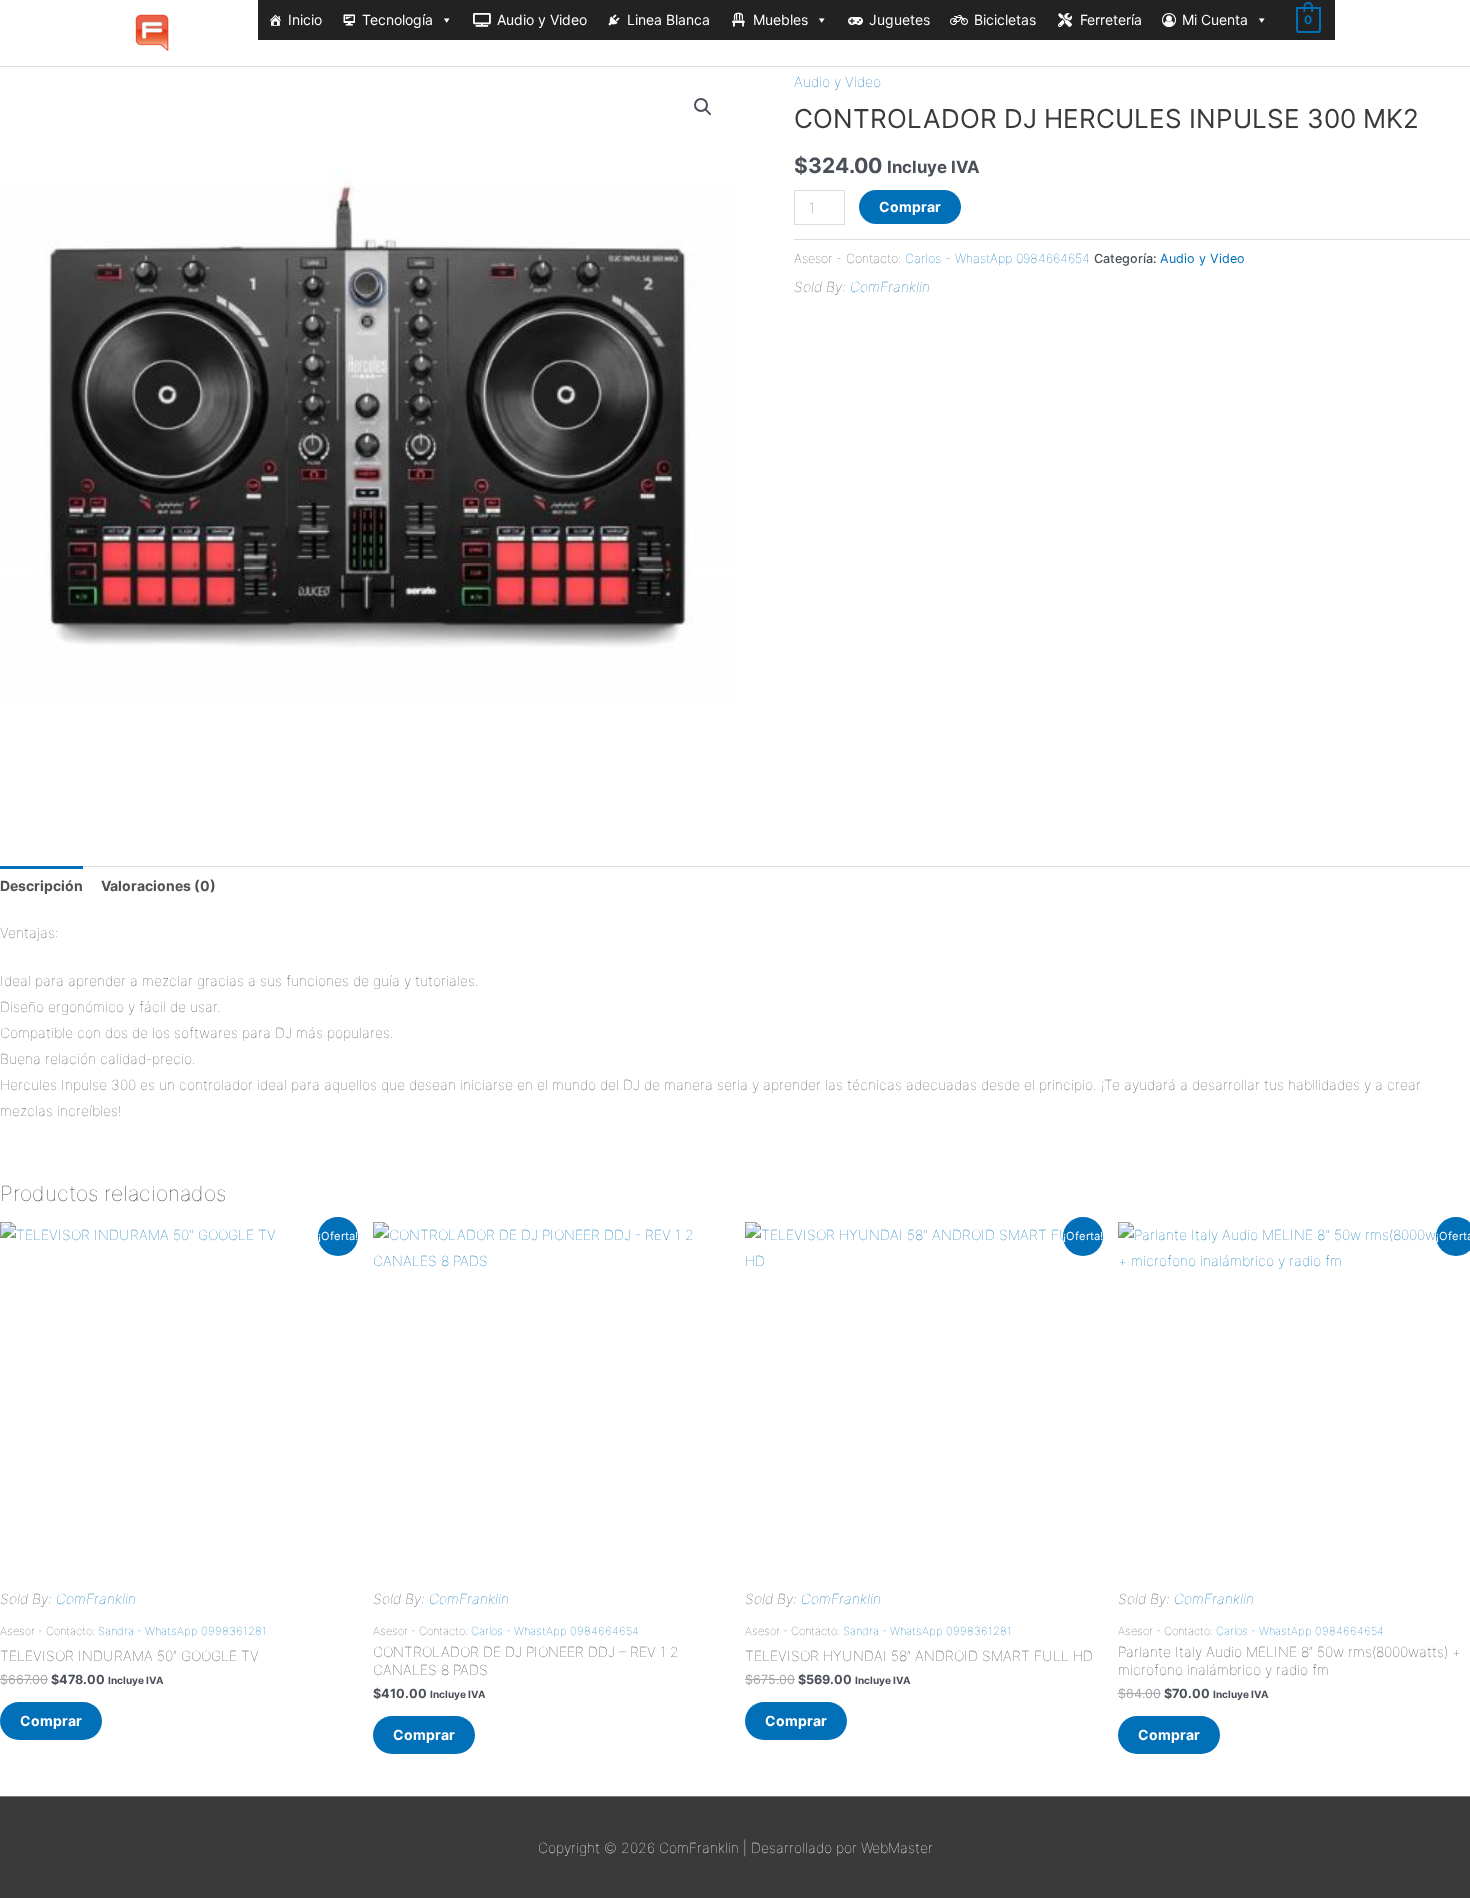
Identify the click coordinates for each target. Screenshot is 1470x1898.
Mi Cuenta (1215, 19)
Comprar (910, 206)
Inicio (305, 19)
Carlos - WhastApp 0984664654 (997, 258)
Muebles (780, 19)
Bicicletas (1005, 19)
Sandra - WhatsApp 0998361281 (182, 1631)
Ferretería (1111, 19)
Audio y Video (542, 19)
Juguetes (899, 19)
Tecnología (397, 19)
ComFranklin (890, 286)
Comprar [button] (51, 1720)
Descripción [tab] (41, 885)
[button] (703, 107)
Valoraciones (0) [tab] (158, 885)
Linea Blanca (668, 19)
